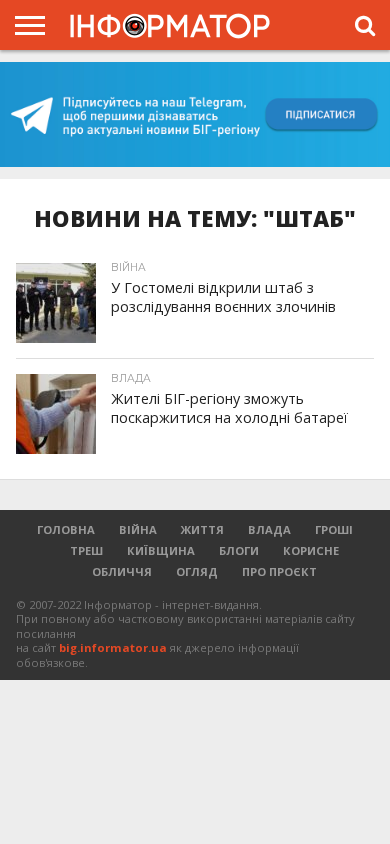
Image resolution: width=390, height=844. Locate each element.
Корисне (311, 550)
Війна (138, 529)
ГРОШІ (334, 529)
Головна (66, 529)
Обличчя (122, 571)
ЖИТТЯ (202, 529)
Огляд (197, 571)
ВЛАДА (269, 529)
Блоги (239, 550)
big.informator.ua (113, 647)
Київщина (161, 550)
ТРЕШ (86, 550)
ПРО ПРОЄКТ (279, 571)
